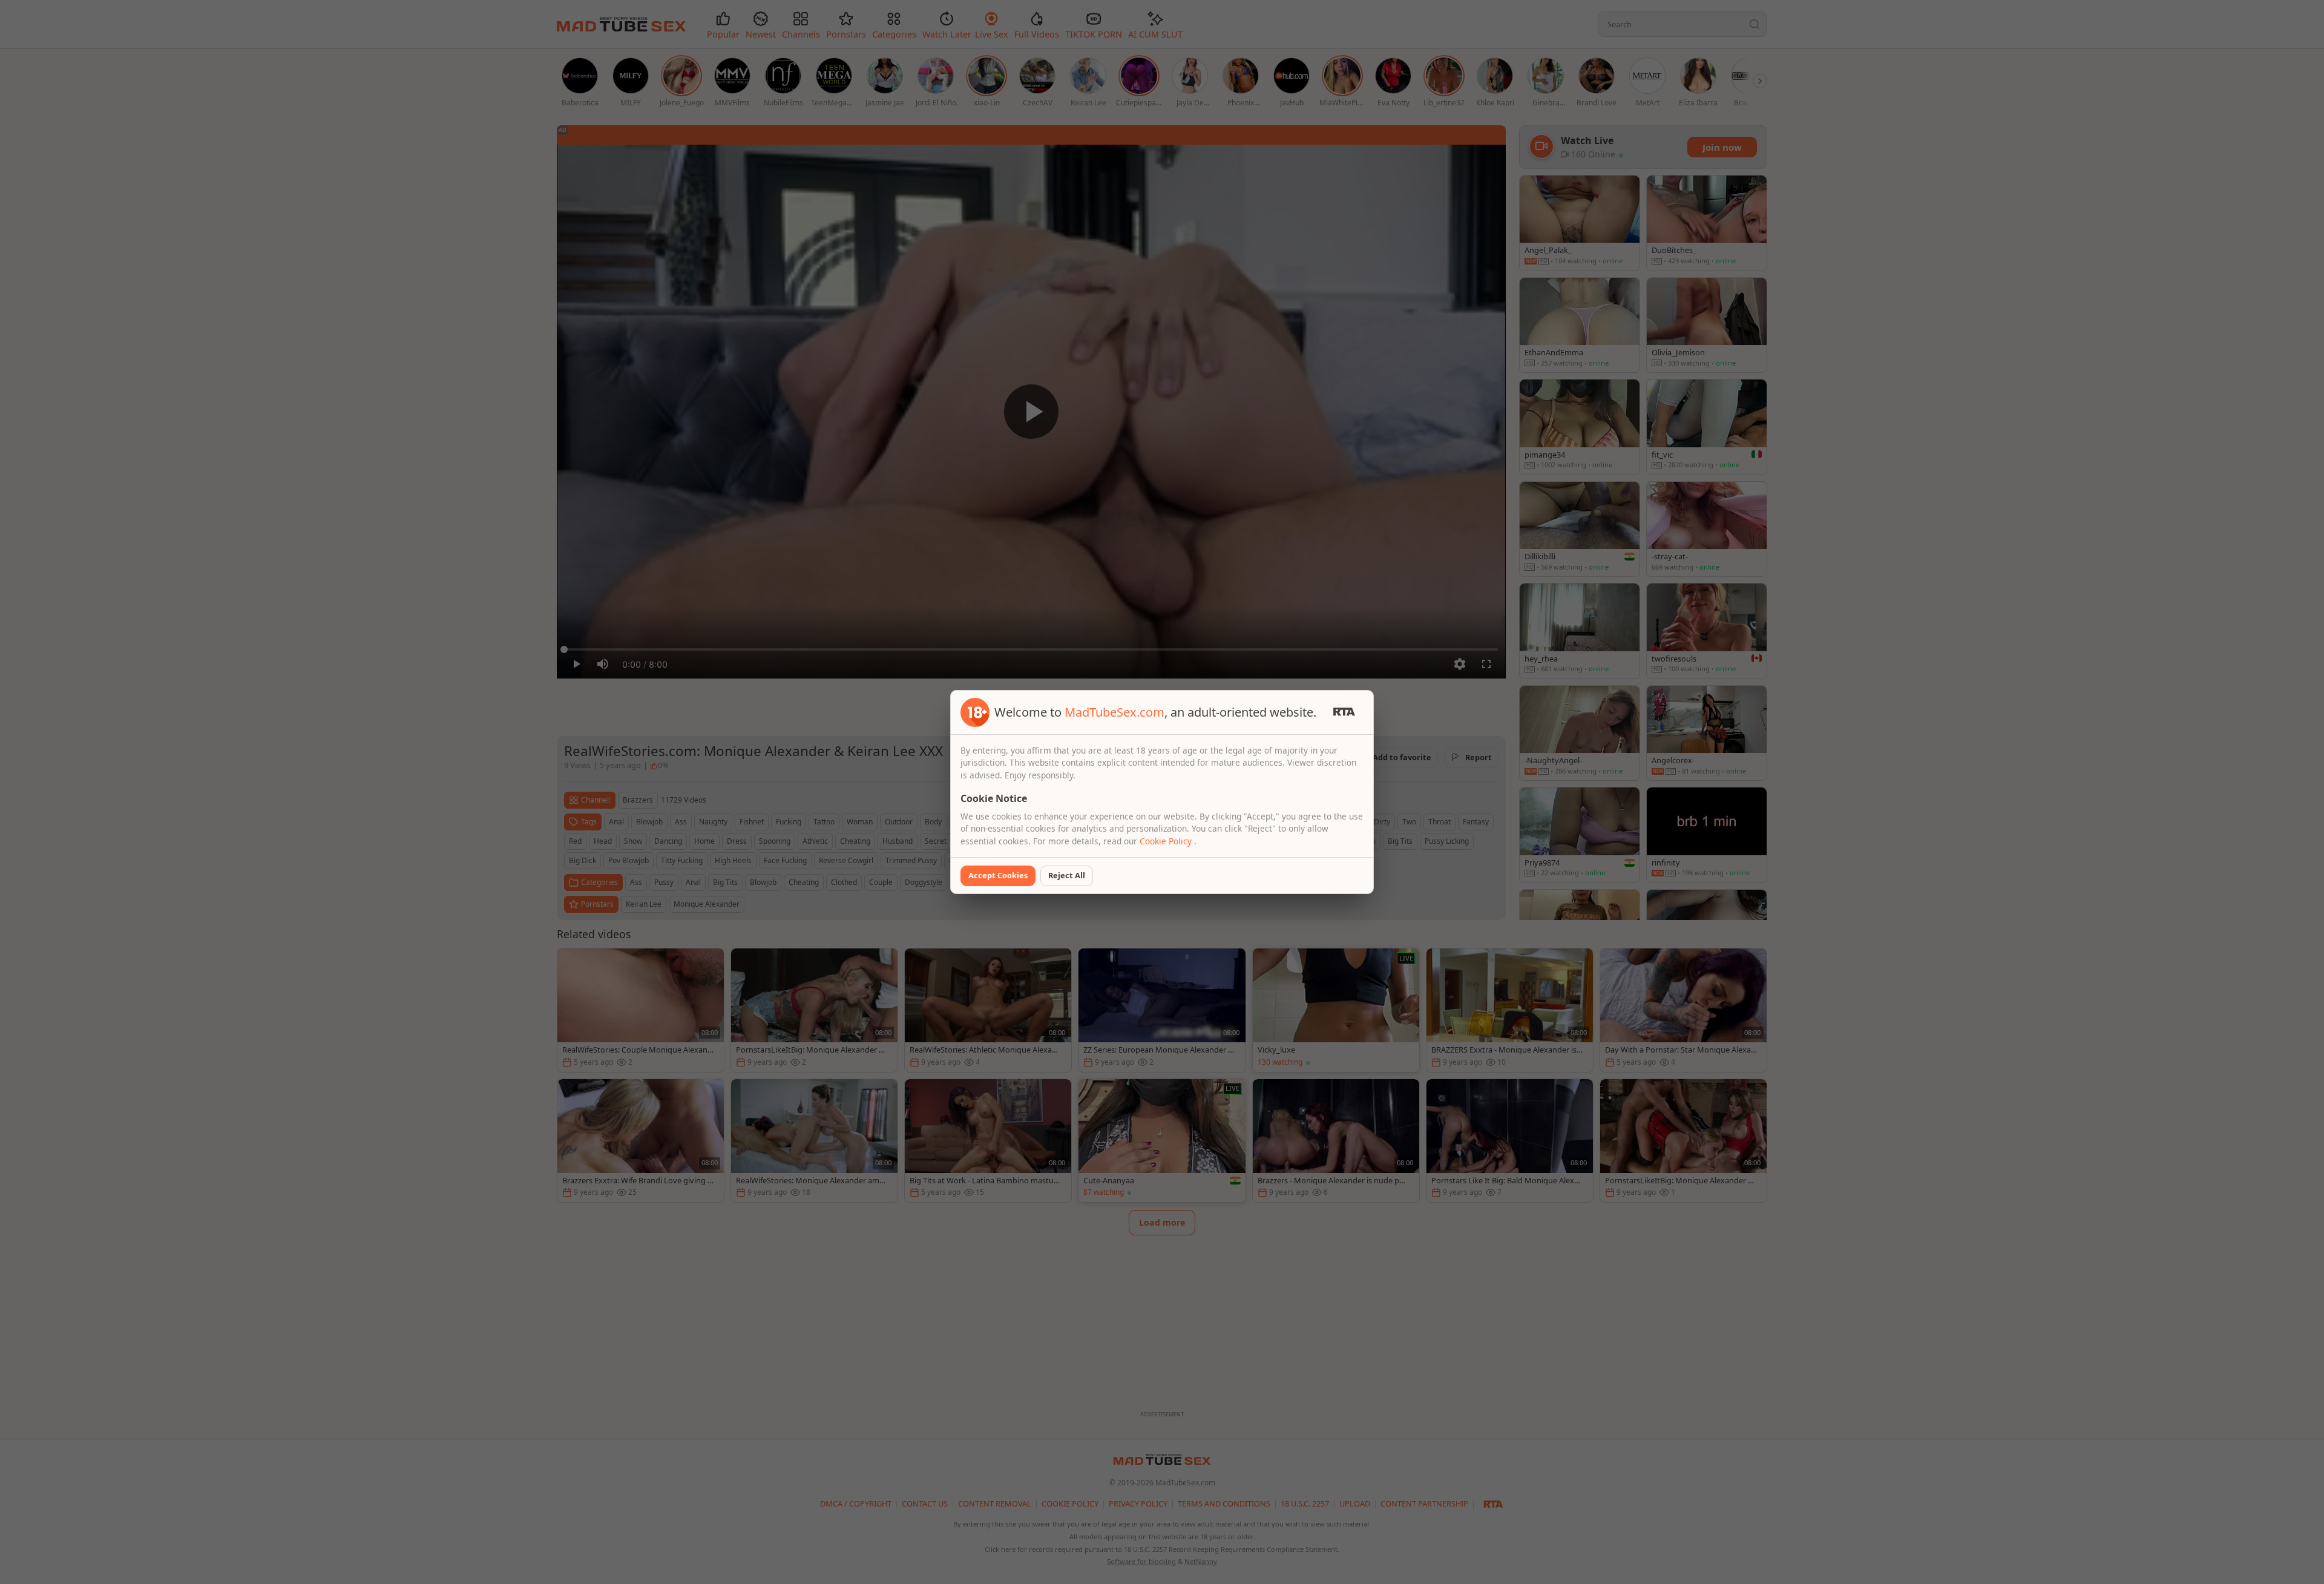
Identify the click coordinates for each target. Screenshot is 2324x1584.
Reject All (1067, 875)
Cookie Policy (1167, 841)
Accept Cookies (998, 875)
